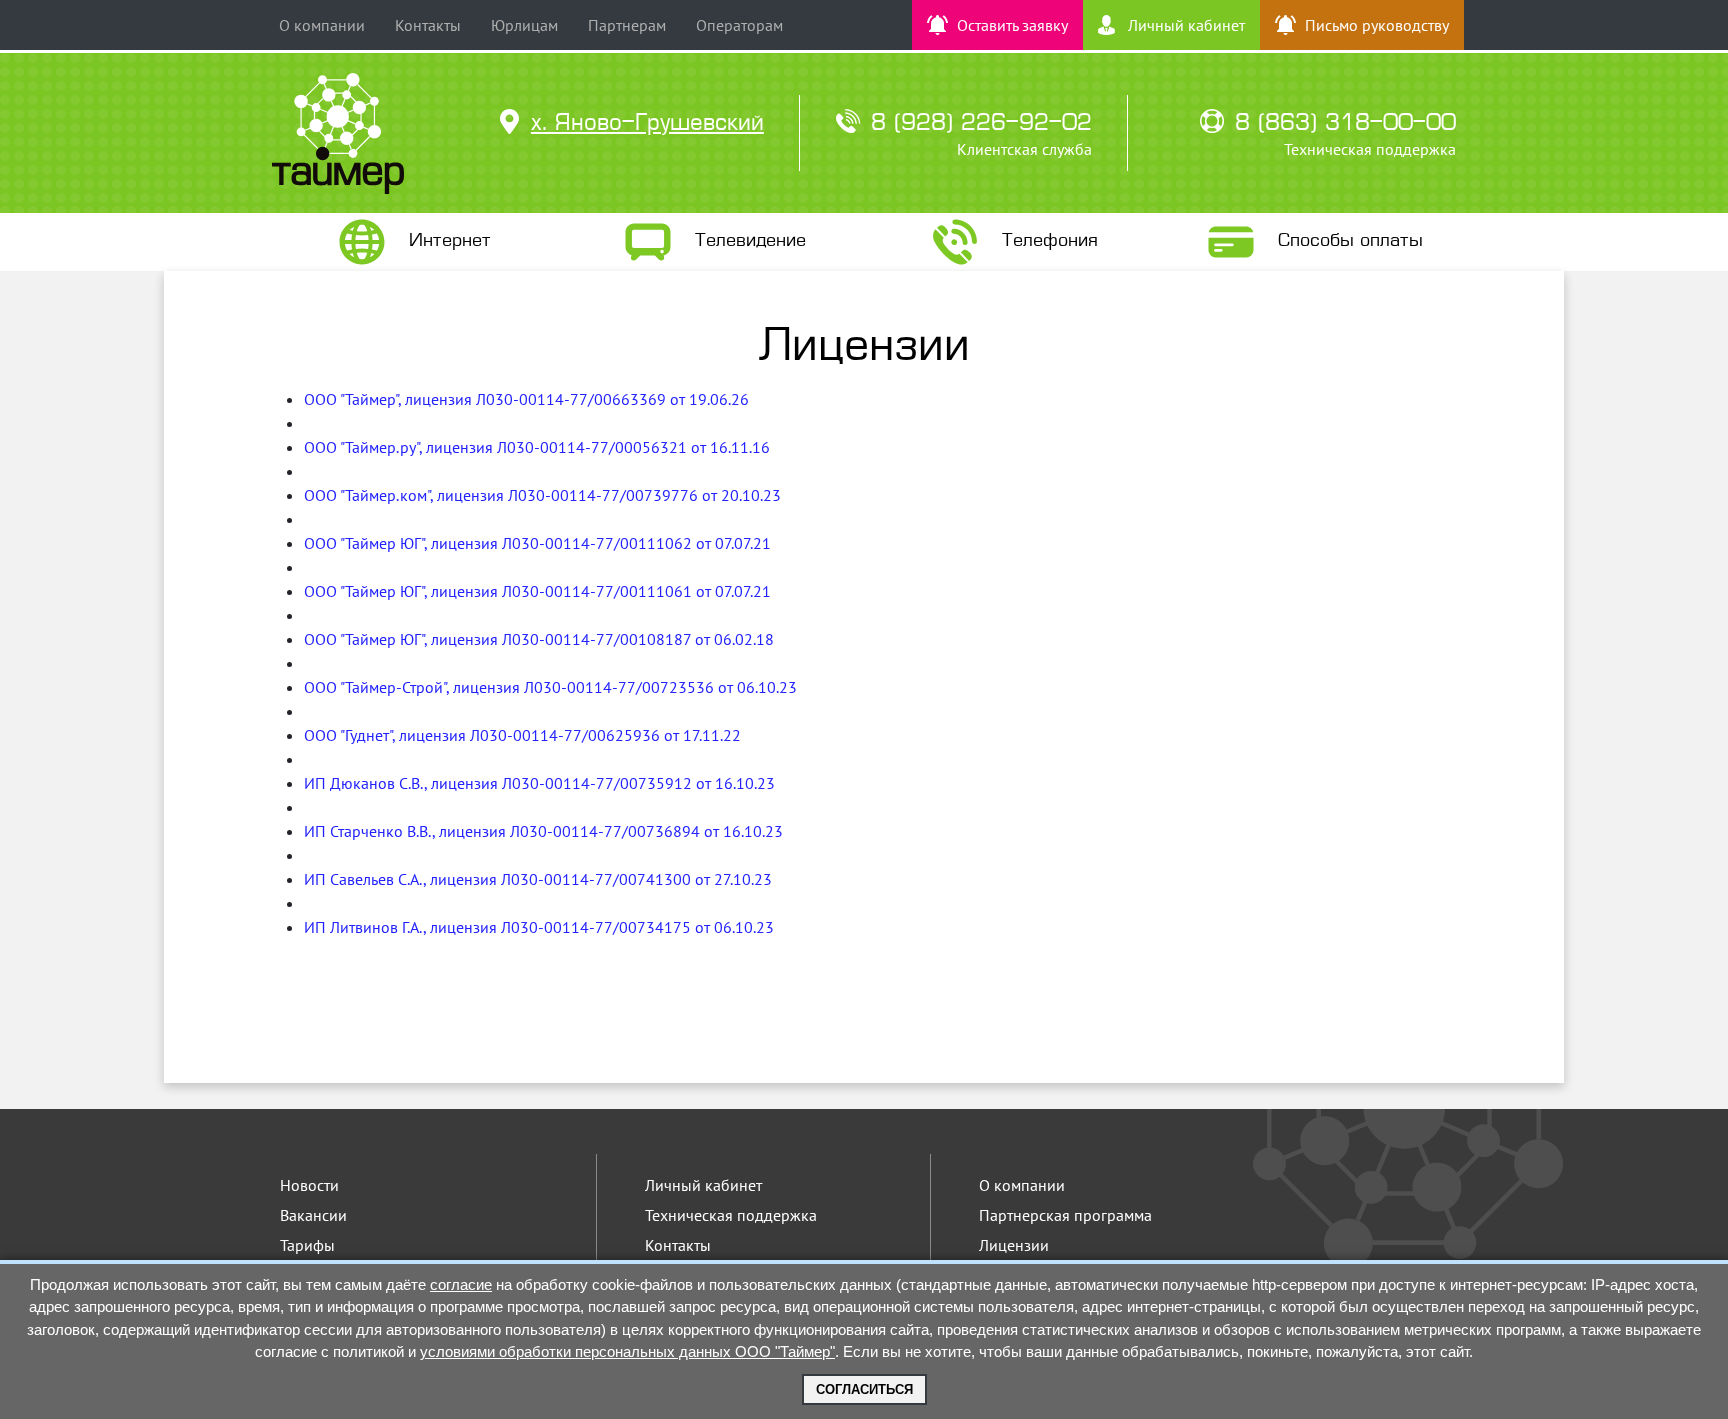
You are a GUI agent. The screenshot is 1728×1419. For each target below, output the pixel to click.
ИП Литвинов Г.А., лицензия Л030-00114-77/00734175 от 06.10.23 (539, 927)
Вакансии (313, 1215)
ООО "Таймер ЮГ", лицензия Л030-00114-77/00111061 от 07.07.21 (537, 591)
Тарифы (307, 1245)
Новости (309, 1185)
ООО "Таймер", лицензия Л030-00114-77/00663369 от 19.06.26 (526, 399)
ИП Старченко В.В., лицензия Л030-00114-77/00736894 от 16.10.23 (543, 831)
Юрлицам (524, 25)
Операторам (739, 25)
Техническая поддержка (731, 1215)
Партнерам (627, 25)
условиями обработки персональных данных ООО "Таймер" (627, 1351)
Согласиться (864, 1389)
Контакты (428, 25)
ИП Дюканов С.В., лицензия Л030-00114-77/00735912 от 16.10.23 (539, 783)
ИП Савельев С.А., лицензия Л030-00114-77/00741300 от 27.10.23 (538, 879)
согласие (461, 1284)
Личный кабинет (703, 1185)
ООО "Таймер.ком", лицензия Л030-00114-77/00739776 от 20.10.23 (542, 495)
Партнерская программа (1065, 1215)
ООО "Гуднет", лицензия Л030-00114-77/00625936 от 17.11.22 (522, 735)
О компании (322, 25)
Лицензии (1014, 1245)
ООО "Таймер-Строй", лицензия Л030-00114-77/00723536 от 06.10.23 (550, 687)
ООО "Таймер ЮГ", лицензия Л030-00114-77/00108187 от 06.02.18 (539, 639)
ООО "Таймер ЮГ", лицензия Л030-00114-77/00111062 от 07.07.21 (537, 543)
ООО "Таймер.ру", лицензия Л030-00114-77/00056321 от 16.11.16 (537, 447)
